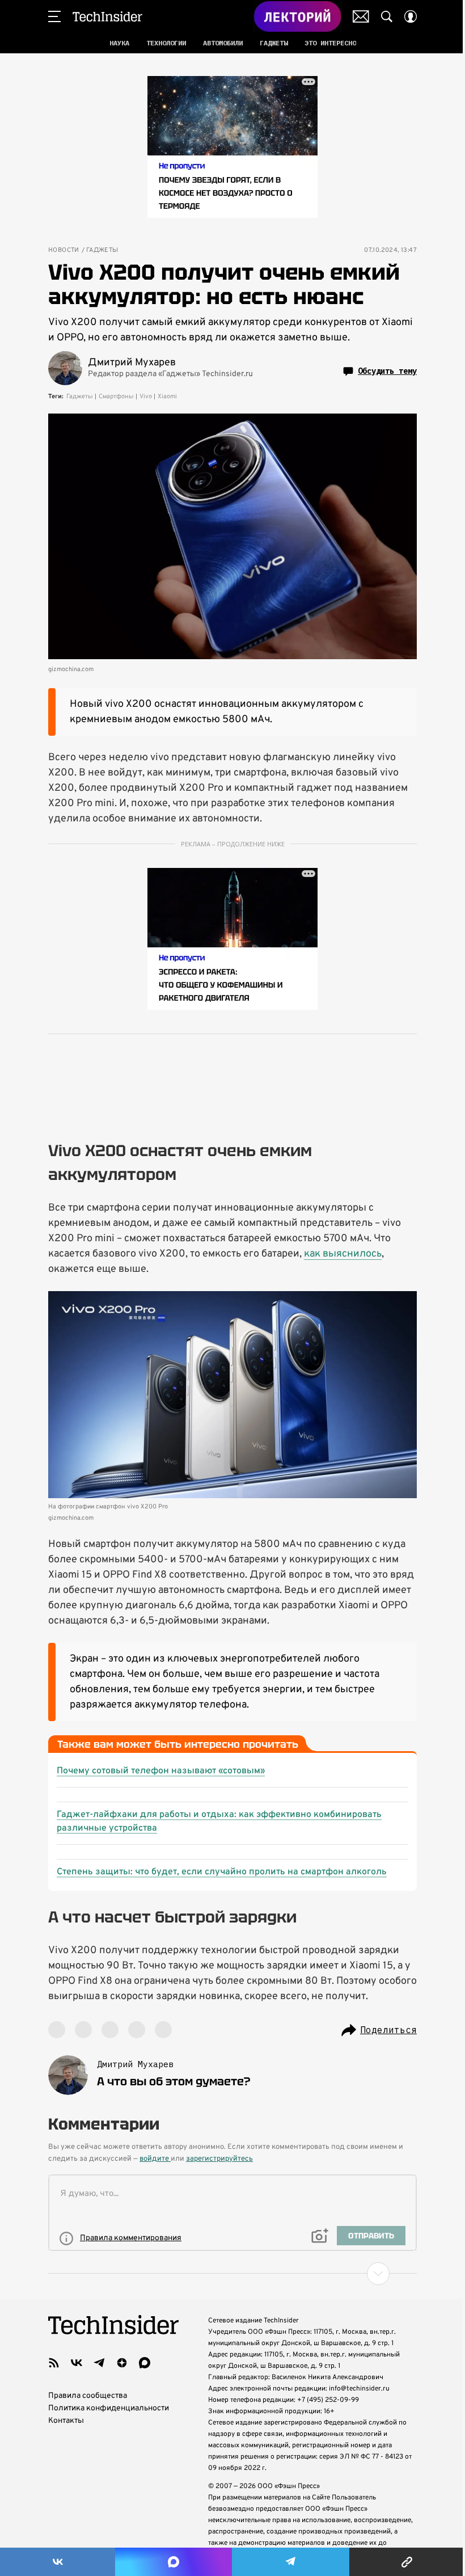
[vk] (77, 2363)
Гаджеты (102, 250)
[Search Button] (387, 16)
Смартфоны (116, 397)
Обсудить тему (387, 371)
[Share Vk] (58, 2562)
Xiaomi (167, 397)
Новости (64, 250)
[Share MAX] (173, 2562)
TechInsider (107, 16)
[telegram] (99, 2363)
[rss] (54, 2363)
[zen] (122, 2363)
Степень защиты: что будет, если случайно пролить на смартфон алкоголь (222, 1872)
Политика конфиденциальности (109, 2408)
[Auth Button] (411, 16)
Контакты (66, 2421)
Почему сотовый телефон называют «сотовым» (161, 1771)
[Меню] (54, 16)
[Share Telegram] (291, 2562)
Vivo (146, 397)
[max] (145, 2363)
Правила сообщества (88, 2396)
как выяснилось (343, 1254)
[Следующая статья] (232, 2274)
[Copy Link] (407, 2562)
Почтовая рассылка (361, 16)
